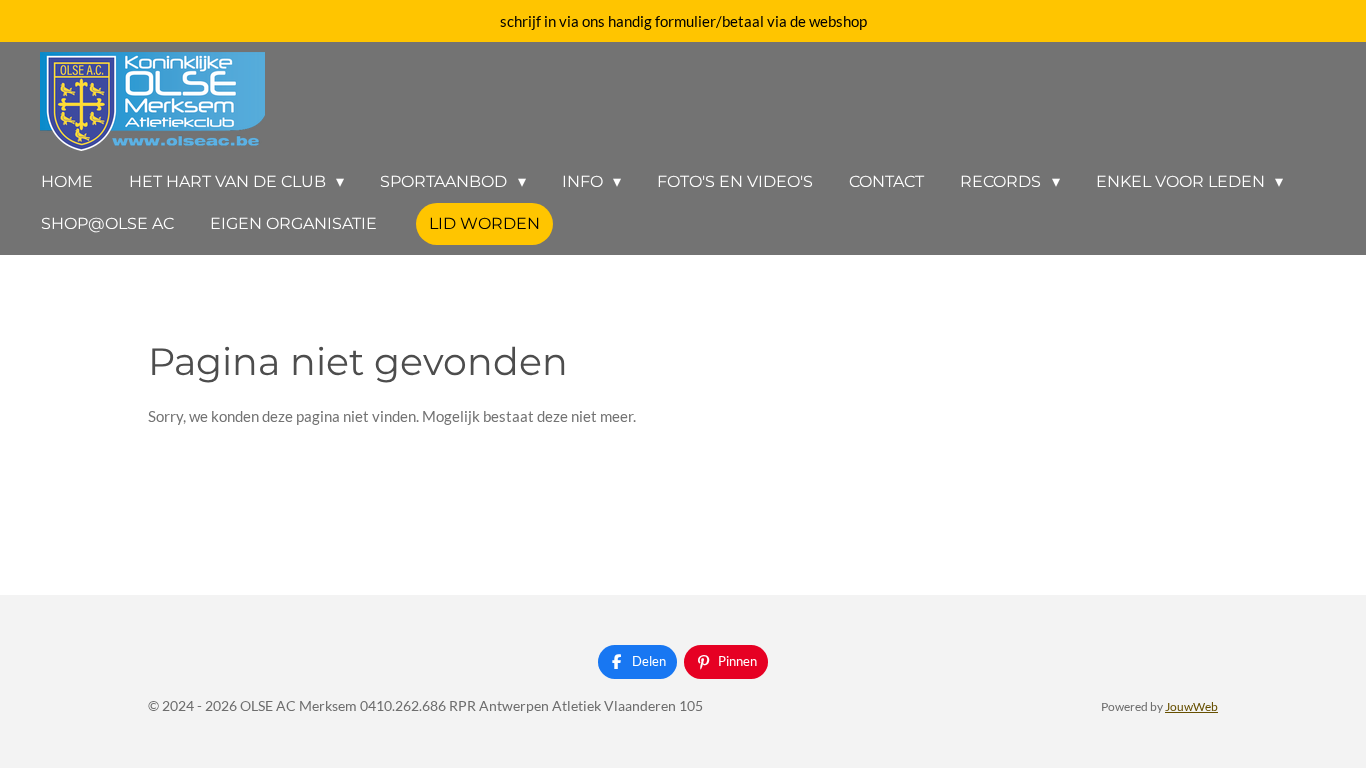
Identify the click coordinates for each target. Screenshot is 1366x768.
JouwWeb (1191, 706)
